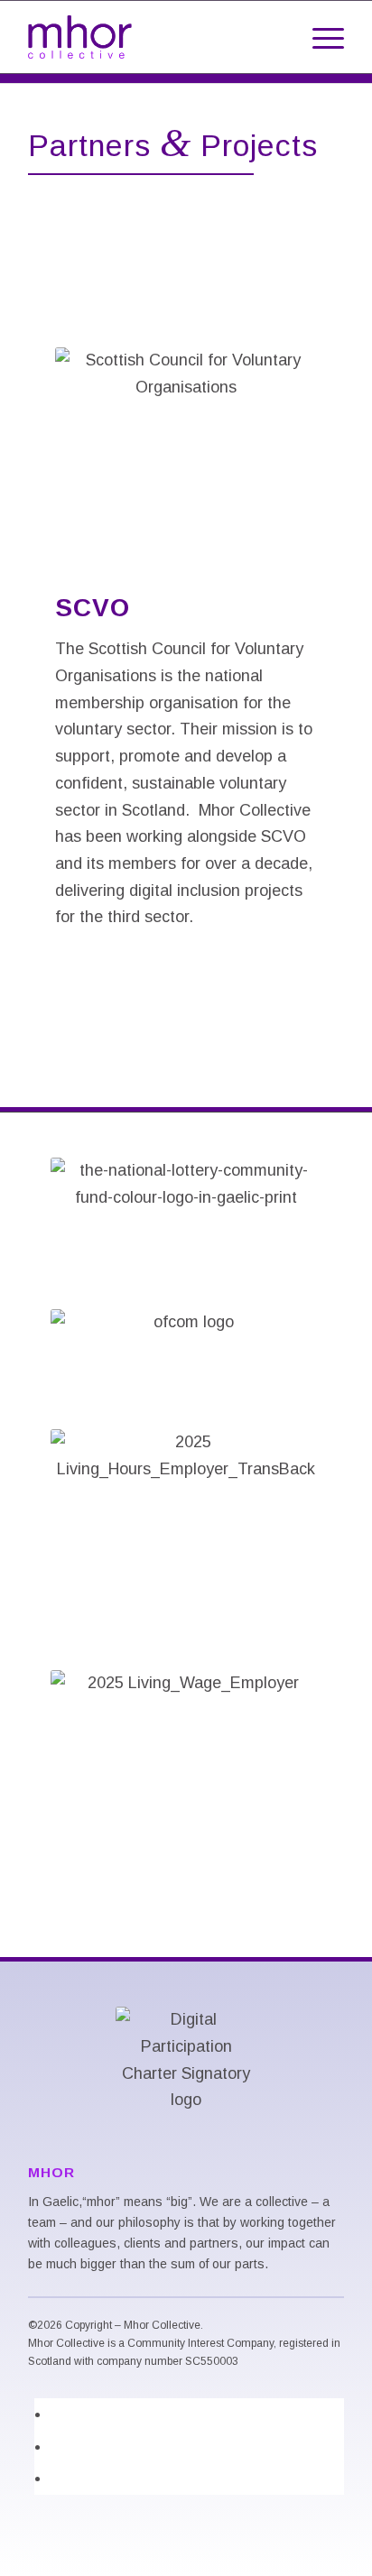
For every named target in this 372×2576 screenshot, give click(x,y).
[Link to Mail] (57, 2446)
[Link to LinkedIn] (57, 2414)
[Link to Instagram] (57, 2478)
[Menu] (319, 37)
